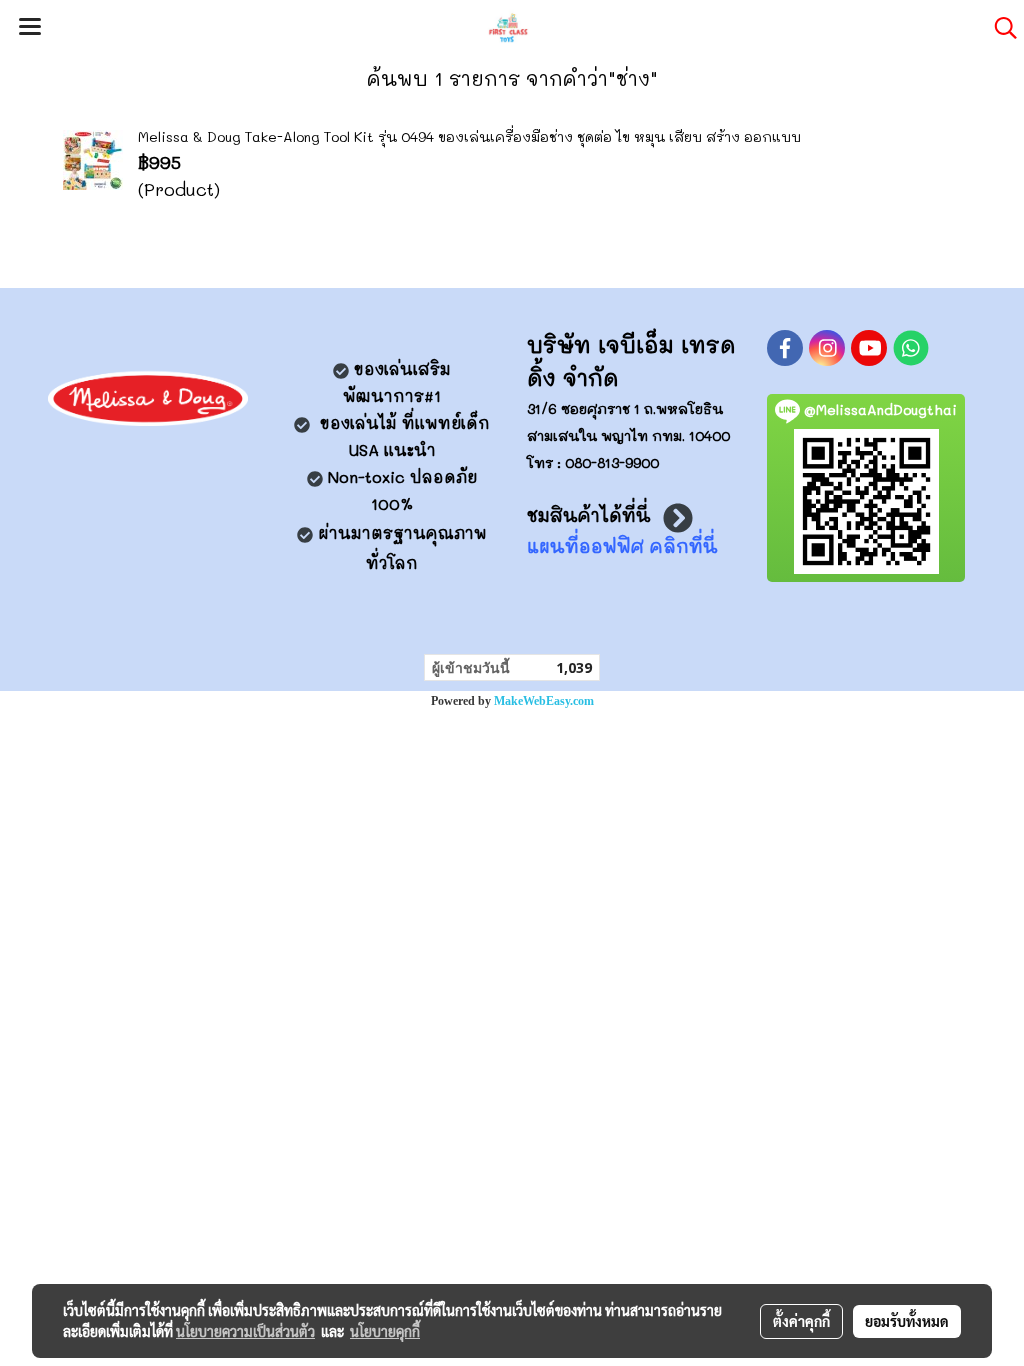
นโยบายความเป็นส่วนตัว (245, 1331)
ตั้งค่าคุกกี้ (801, 1321)
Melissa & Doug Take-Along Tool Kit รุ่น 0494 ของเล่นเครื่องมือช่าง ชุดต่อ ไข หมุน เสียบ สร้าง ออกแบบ (469, 136)
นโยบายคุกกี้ (385, 1331)
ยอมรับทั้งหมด (907, 1321)
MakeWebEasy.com (544, 701)
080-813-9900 (612, 462)
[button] (999, 28)
